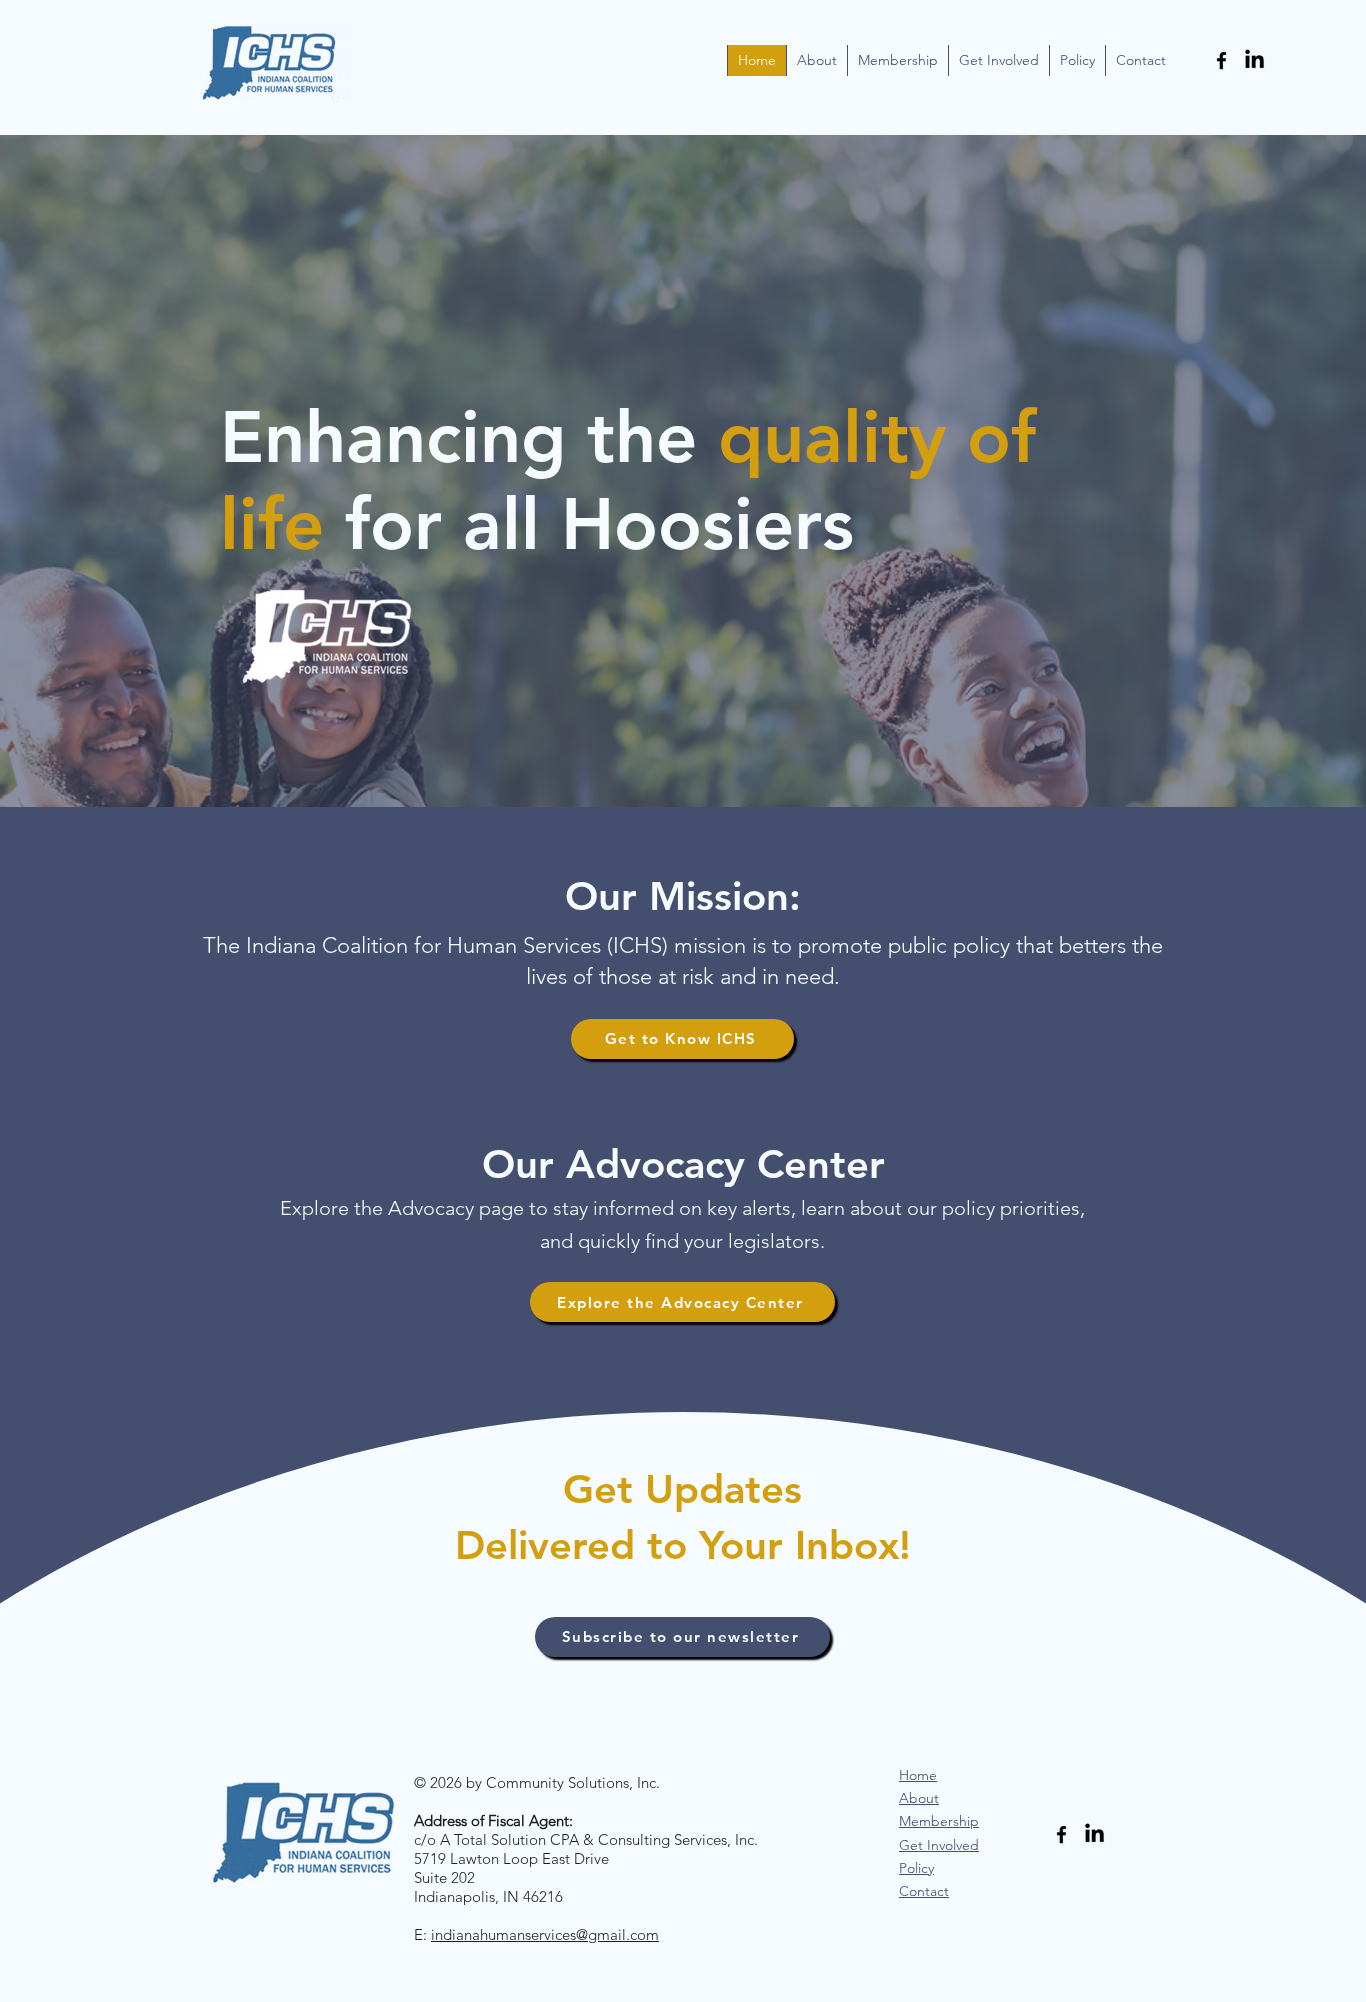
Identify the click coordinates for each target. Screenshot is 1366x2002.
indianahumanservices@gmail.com (545, 1934)
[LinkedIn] (1254, 60)
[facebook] (1221, 60)
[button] (816, 60)
